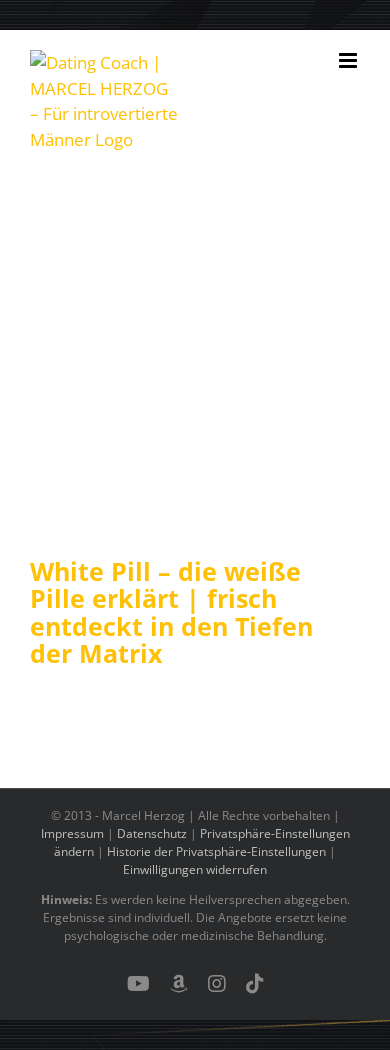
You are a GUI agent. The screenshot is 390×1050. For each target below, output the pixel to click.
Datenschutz (152, 833)
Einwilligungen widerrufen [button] (195, 869)
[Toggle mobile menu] (349, 60)
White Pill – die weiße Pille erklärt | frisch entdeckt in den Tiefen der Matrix (171, 612)
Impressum (72, 833)
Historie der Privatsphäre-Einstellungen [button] (216, 851)
